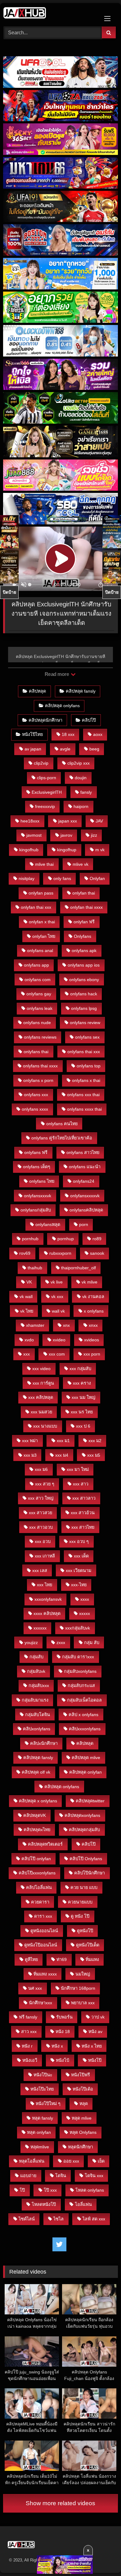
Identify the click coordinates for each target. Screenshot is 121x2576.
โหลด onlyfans (90, 2190)
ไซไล (58, 2219)
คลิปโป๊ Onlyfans (86, 1859)
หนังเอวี (30, 2060)
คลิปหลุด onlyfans (62, 706)
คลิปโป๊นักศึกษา (90, 1873)
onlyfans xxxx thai (84, 1109)
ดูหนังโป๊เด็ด (88, 1945)
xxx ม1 (63, 1441)
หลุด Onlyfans (83, 2132)
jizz (94, 835)
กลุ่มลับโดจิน (38, 1715)
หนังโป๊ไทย (32, 734)
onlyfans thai (36, 1052)
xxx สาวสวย (40, 1513)
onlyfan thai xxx (36, 907)
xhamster (35, 1325)
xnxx (93, 1325)
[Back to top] (102, 2558)
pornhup (66, 1239)
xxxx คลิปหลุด (47, 1613)
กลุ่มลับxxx (39, 1685)
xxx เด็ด (81, 1556)
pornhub (30, 1239)
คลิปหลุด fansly (81, 691)
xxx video (41, 1369)
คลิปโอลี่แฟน (39, 1887)
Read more (57, 674)
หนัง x (57, 2046)
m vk (100, 850)
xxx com (57, 1354)
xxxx (85, 1599)
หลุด (84, 2104)
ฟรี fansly (28, 2017)
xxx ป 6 (83, 1426)
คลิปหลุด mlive (86, 1758)
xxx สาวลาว (84, 1498)
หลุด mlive (82, 2118)
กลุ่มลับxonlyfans (80, 1671)
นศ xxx (35, 1988)
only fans (62, 878)
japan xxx (68, 821)
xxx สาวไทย (83, 1527)
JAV (99, 821)
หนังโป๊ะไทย (42, 2089)
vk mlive (90, 1282)
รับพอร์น (64, 2017)
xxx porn (92, 1354)
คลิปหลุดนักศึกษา (45, 720)
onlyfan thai (84, 893)
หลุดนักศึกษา (81, 2147)
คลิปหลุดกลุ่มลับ (84, 1830)
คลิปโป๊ (89, 720)
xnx (66, 1325)
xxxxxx (40, 1628)
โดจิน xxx (94, 2176)
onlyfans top (89, 1066)
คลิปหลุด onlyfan (85, 1772)
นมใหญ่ (83, 1974)
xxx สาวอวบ (41, 1527)
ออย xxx (71, 2161)
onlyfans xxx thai (83, 1095)
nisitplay (27, 878)
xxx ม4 (62, 1455)
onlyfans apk (84, 951)
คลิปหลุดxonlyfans (82, 1815)
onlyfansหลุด (48, 1224)
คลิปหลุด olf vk (36, 1772)
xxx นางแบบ (45, 1426)
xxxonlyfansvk (48, 1599)
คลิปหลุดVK (35, 1815)
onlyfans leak (40, 1008)
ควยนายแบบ (80, 1902)
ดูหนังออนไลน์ (44, 1931)
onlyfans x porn (38, 1080)
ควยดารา (40, 1902)
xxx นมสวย (41, 1412)
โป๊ (22, 2190)
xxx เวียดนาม (78, 1570)
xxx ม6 (41, 1469)
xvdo (29, 1340)
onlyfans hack (84, 994)
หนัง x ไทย (92, 2046)
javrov (66, 835)
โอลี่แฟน (83, 2204)
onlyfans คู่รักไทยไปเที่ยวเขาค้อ (62, 1138)
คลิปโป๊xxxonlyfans (37, 1873)
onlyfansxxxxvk (85, 1196)
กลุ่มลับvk (36, 1671)
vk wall (26, 1297)
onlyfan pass (41, 893)
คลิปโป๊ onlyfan (36, 1859)
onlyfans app (36, 965)
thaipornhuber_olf (78, 1268)
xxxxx (85, 1613)
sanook (97, 1253)
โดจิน (61, 2176)
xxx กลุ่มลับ (80, 1369)
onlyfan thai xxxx (86, 907)
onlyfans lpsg (84, 1008)
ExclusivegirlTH (47, 792)
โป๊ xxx (50, 2190)
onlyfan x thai (42, 922)
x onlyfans (94, 1311)
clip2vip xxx (78, 763)
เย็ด (101, 2161)
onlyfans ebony (84, 980)
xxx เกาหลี (45, 1556)
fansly (86, 792)
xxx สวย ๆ (45, 1484)
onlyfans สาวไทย (83, 1152)
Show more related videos (60, 2503)
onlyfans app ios (84, 965)
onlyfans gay (39, 994)
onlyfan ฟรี (84, 922)
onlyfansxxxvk (38, 1196)
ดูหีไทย (31, 1959)
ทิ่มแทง (92, 1959)
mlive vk (81, 864)
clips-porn (47, 778)
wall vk (58, 1311)
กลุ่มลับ (36, 1657)
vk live (57, 1282)
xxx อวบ (43, 1541)
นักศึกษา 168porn (78, 1988)
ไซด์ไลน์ (27, 2219)
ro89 (97, 1239)
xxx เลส (40, 1570)
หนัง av (95, 2031)
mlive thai (44, 864)
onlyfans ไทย (42, 1181)
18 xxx (68, 734)
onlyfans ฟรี (36, 1152)
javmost (34, 835)
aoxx (98, 734)
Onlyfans (83, 936)
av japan (33, 749)
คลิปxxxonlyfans (85, 1729)
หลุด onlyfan (39, 2132)
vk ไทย (27, 1311)
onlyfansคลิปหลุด (86, 1210)
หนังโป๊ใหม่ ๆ (48, 2104)
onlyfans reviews (40, 1037)
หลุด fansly (43, 2118)
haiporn (81, 806)
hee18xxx (30, 821)
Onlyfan (97, 878)
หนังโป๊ (95, 2060)
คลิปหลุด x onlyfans (38, 1801)
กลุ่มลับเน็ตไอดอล (84, 1700)
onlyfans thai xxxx (40, 1066)
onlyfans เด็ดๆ (37, 1167)
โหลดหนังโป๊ (44, 2204)
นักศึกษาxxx (40, 2003)
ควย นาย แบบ (84, 1887)
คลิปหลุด (37, 691)
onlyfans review (85, 1023)
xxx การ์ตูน (43, 1383)
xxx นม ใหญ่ (83, 1397)
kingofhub (29, 850)
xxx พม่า (30, 1441)
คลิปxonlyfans (37, 1729)
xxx (27, 1354)
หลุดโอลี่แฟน (32, 2161)
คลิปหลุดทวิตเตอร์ (45, 1844)
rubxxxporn (60, 1253)
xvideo (59, 1340)
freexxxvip (45, 806)
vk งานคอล (93, 1297)
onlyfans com (38, 980)
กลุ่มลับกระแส (81, 1685)
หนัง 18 (63, 2031)
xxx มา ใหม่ (78, 1469)
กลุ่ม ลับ (92, 1643)
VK (29, 1282)
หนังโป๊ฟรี (81, 2075)
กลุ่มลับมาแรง (35, 1700)
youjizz (31, 1643)
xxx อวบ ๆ (79, 1541)
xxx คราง (82, 1383)
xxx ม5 (94, 1455)
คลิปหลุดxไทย (37, 1830)
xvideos (92, 1340)
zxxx (61, 1643)
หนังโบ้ (63, 2060)
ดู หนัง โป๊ (80, 1916)
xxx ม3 (30, 1455)
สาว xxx (29, 2031)
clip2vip (41, 763)
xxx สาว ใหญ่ (41, 1498)
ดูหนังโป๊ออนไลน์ (41, 1945)
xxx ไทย (45, 1585)
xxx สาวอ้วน (83, 1513)
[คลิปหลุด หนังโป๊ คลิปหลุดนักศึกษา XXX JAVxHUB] (50, 14)
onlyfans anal (40, 951)
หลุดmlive (40, 2147)
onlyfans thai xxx (84, 1052)
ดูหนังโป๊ (85, 1931)
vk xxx (57, 1297)
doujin (81, 778)
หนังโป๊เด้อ (83, 2089)
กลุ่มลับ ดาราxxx (78, 1657)
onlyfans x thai (86, 1080)
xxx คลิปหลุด (41, 1397)
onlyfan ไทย (44, 936)
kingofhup (67, 850)
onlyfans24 (84, 1181)
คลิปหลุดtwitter (90, 1801)
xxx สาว (81, 1484)
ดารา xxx (43, 1916)
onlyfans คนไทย (62, 1124)
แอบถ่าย (28, 2176)
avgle (65, 749)
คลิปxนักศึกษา (44, 1743)
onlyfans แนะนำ (85, 1167)
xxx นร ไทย (82, 1412)
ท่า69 (62, 1959)
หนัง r (27, 2046)
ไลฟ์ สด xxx (94, 2219)
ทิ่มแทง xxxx (45, 1974)
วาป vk (98, 2017)
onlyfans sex (87, 1037)
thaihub (35, 1268)
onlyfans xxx (36, 1095)
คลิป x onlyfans (83, 1715)
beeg (94, 749)
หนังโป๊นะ (43, 2075)
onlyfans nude (37, 1023)
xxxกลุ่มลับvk (78, 1628)
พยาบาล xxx (83, 2003)
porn (84, 1224)
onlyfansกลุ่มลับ (36, 1210)
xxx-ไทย (79, 1585)
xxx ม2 (95, 1441)
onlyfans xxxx (35, 1109)
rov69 (25, 1253)
